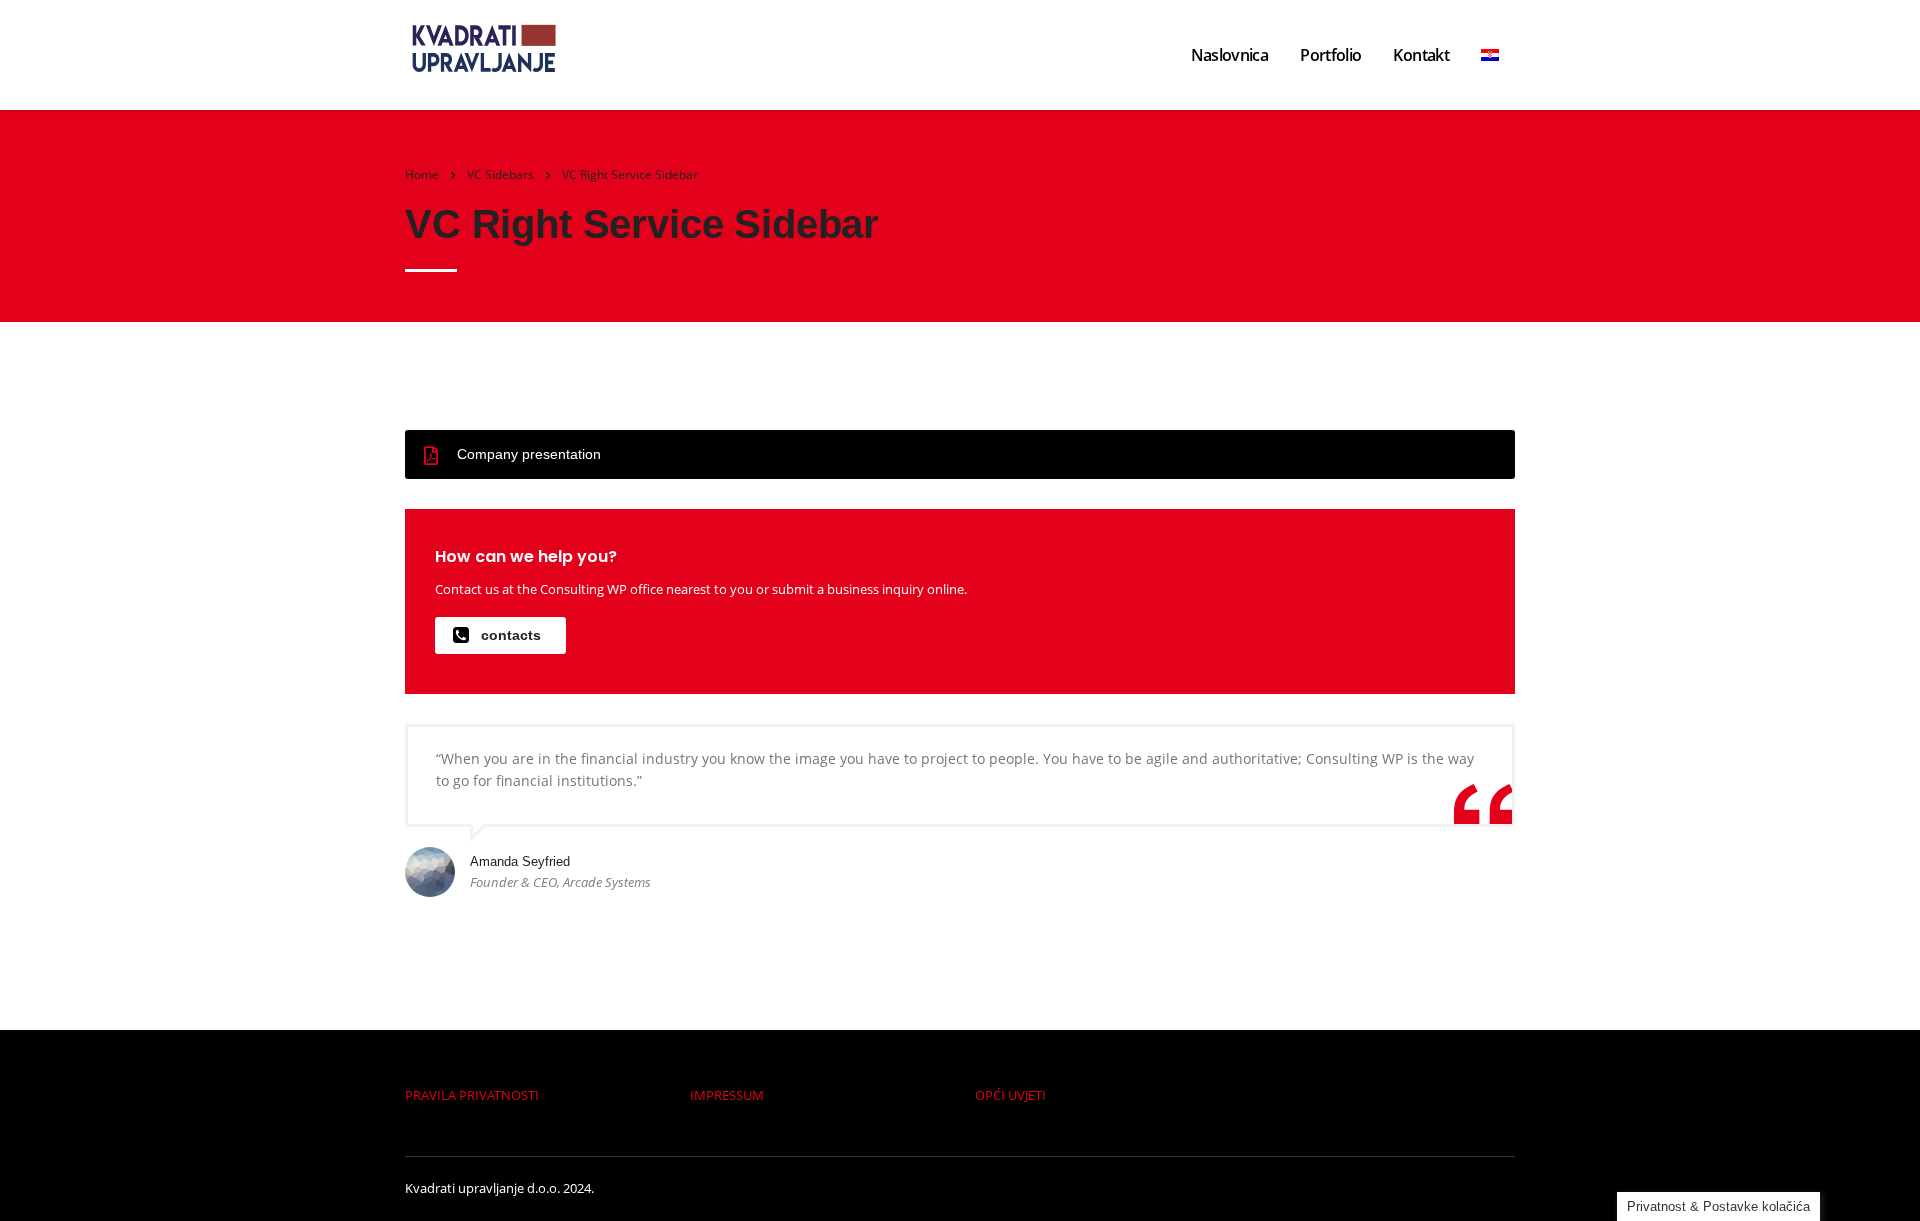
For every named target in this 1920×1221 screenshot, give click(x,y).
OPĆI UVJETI (1010, 1095)
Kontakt (1421, 55)
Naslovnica (1230, 55)
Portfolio (1330, 55)
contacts (511, 635)
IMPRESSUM (727, 1095)
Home (422, 174)
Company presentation (529, 454)
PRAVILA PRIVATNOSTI (472, 1095)
